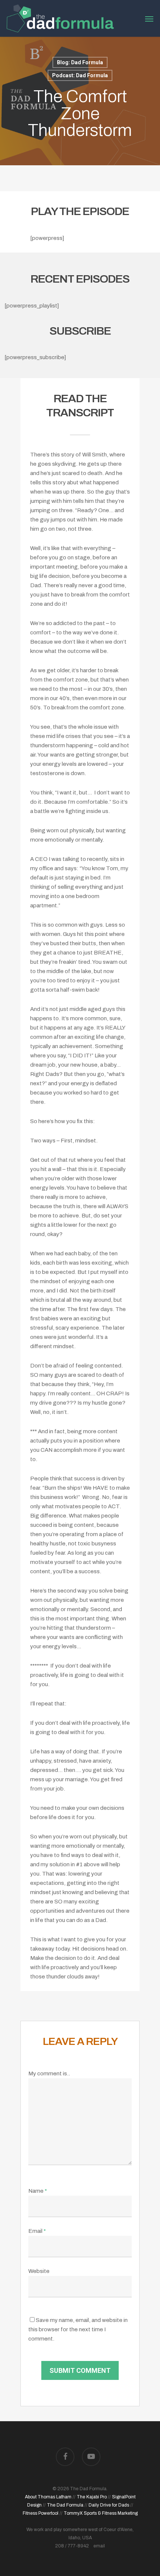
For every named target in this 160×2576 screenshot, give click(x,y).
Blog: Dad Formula (80, 62)
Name (38, 2191)
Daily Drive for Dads (109, 2505)
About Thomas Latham (48, 2497)
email (99, 2546)
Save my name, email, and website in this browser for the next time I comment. (78, 2329)
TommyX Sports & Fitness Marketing (101, 2513)
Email (37, 2231)
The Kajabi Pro (92, 2497)
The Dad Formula (65, 2505)
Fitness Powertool (41, 2513)
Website (39, 2271)
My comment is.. (49, 2074)
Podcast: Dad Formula (80, 75)
